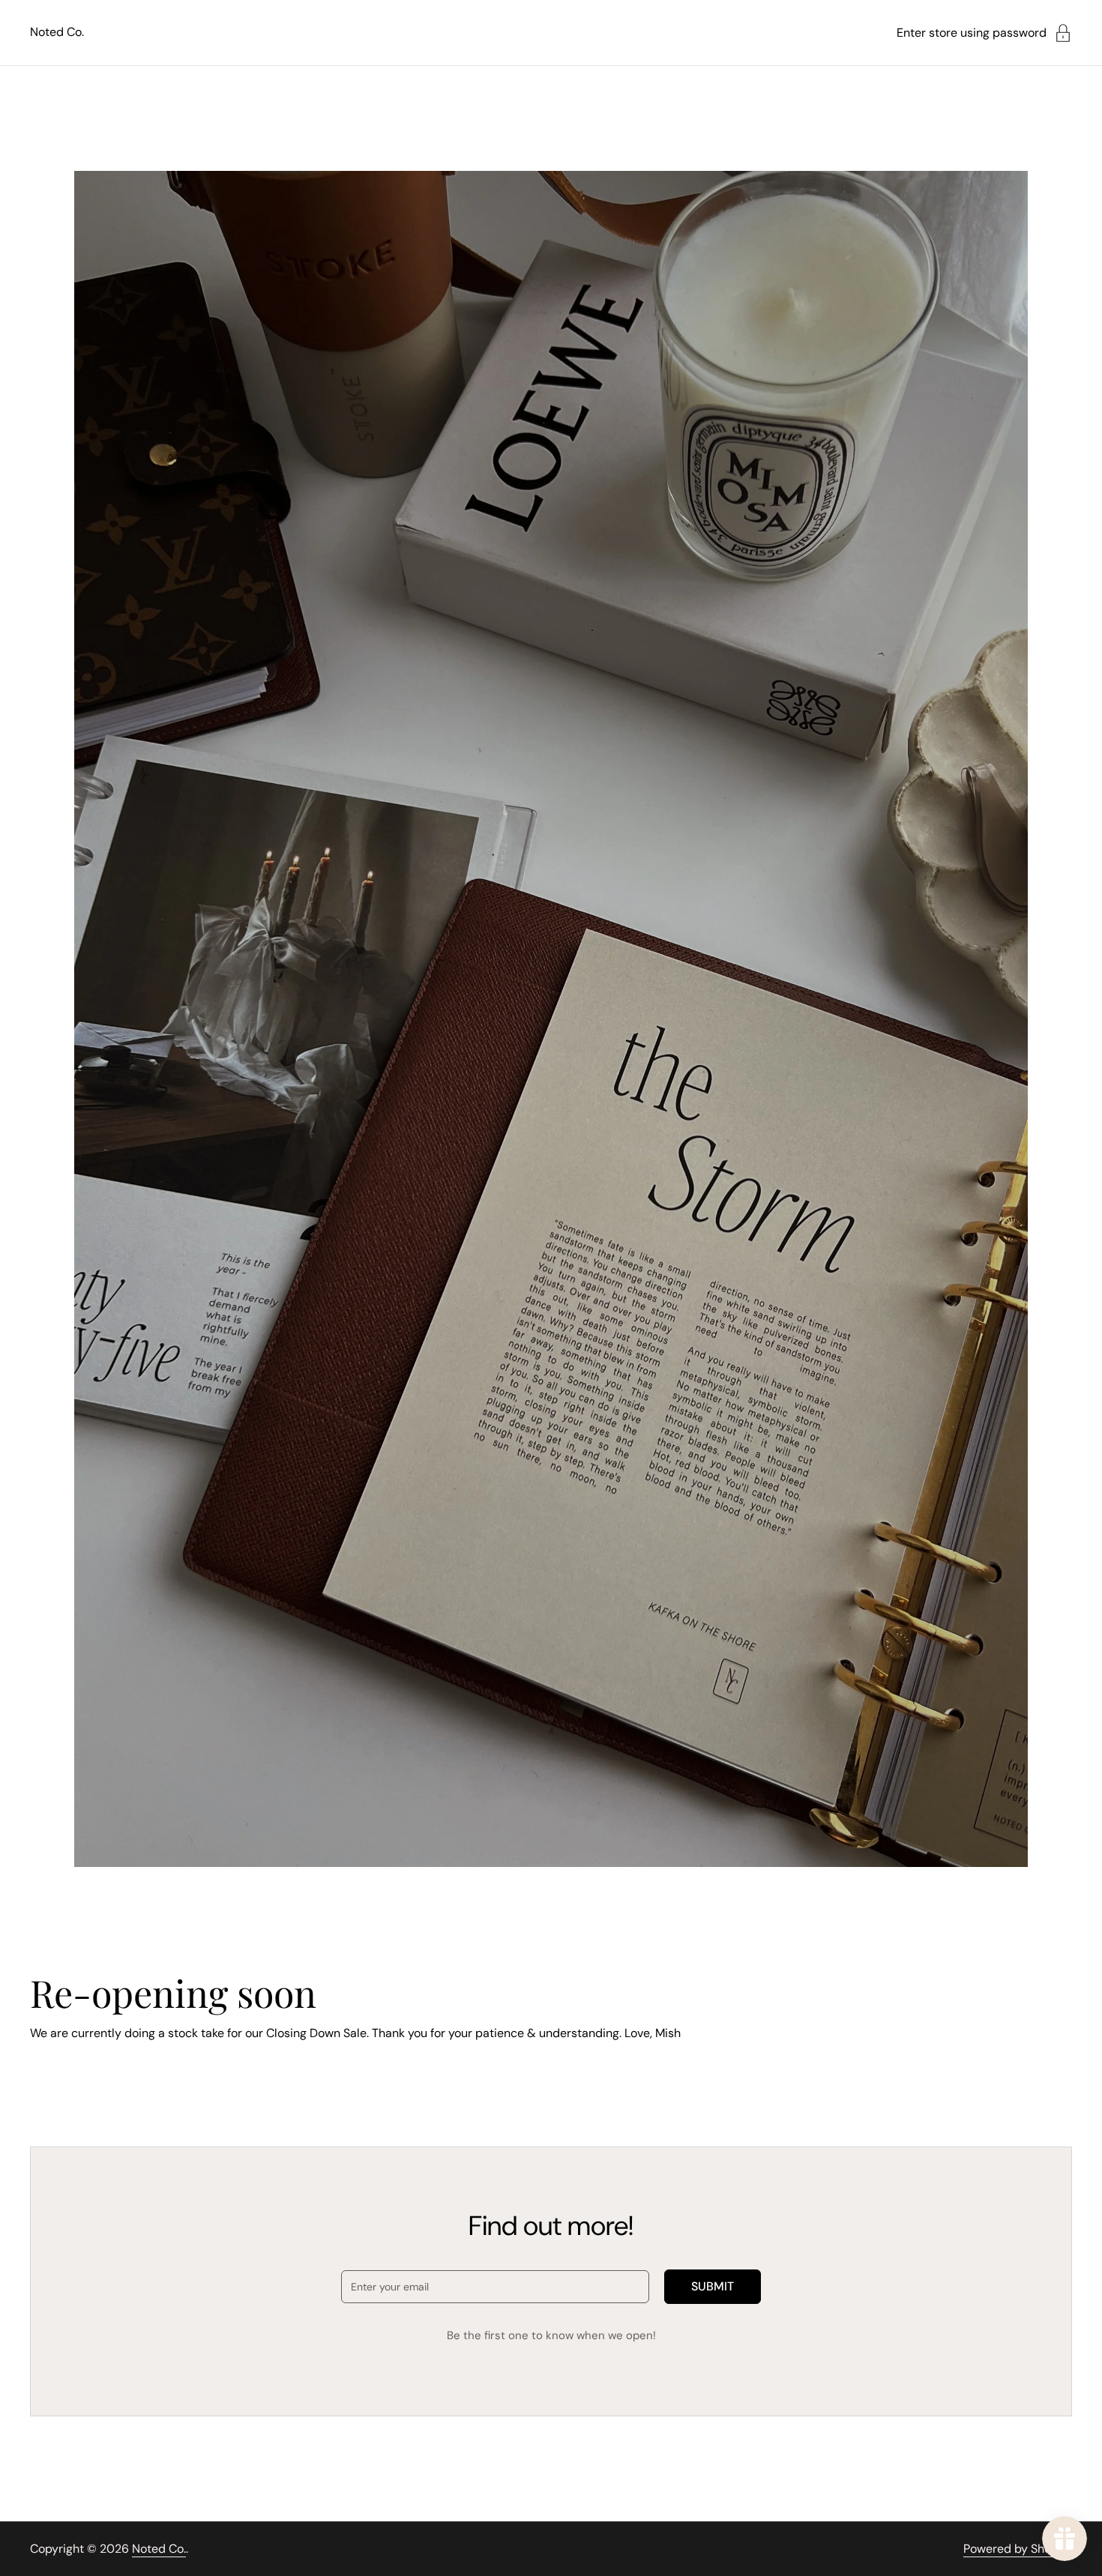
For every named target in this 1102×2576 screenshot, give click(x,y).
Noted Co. (57, 32)
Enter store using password (972, 33)
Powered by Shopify (1018, 2549)
